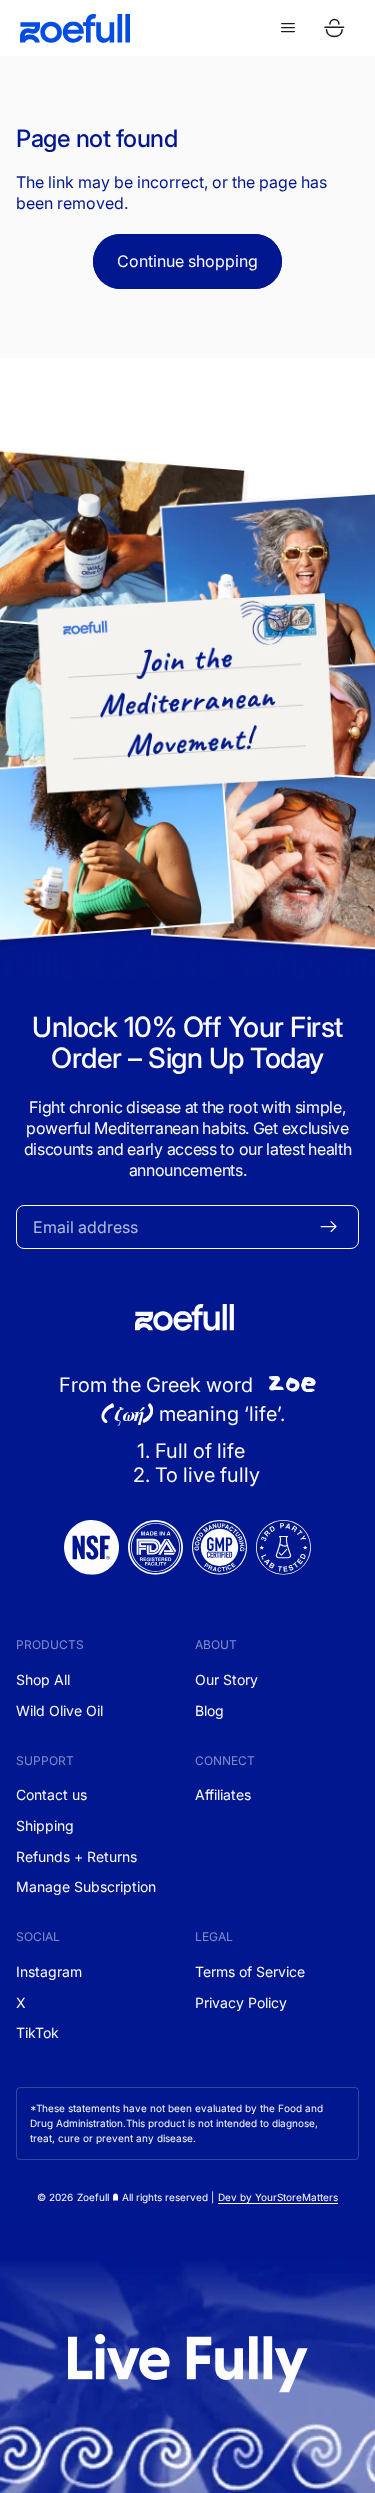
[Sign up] (329, 1227)
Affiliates (223, 1795)
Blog (209, 1710)
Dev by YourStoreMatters (278, 2198)
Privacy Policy (241, 2002)
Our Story (226, 1679)
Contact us (51, 1795)
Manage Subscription (86, 1887)
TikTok (37, 2033)
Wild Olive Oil (59, 1710)
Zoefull (93, 2198)
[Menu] (288, 28)
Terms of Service (250, 1971)
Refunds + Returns (76, 1856)
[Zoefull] (75, 28)
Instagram (49, 1971)
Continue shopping (187, 261)
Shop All (43, 1679)
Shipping (45, 1825)
